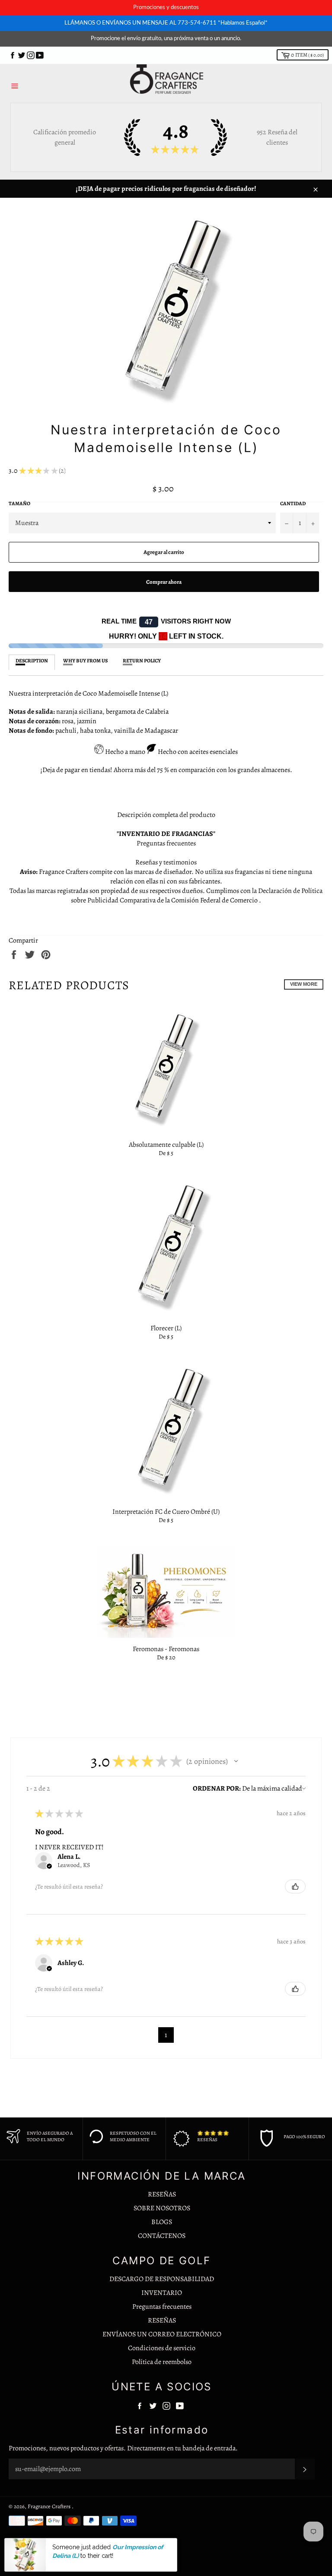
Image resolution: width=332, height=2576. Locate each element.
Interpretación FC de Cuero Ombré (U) (166, 1512)
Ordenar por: (217, 1788)
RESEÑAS (162, 2194)
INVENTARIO (162, 2293)
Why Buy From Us (85, 661)
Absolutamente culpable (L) (166, 1145)
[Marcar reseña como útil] (295, 1886)
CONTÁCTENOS (162, 2236)
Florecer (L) (166, 1328)
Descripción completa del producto (166, 815)
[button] (236, 1761)
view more (304, 984)
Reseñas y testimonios (166, 862)
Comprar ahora (164, 582)
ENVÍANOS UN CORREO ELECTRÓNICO (162, 2334)
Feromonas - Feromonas (166, 1649)
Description (32, 661)
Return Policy (142, 661)
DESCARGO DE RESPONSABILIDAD (162, 2279)
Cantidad (293, 503)
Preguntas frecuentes (166, 843)
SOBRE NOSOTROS (162, 2208)
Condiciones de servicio (162, 2348)
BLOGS (162, 2222)
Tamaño (19, 503)
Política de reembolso (162, 2362)
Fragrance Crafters (50, 2506)
